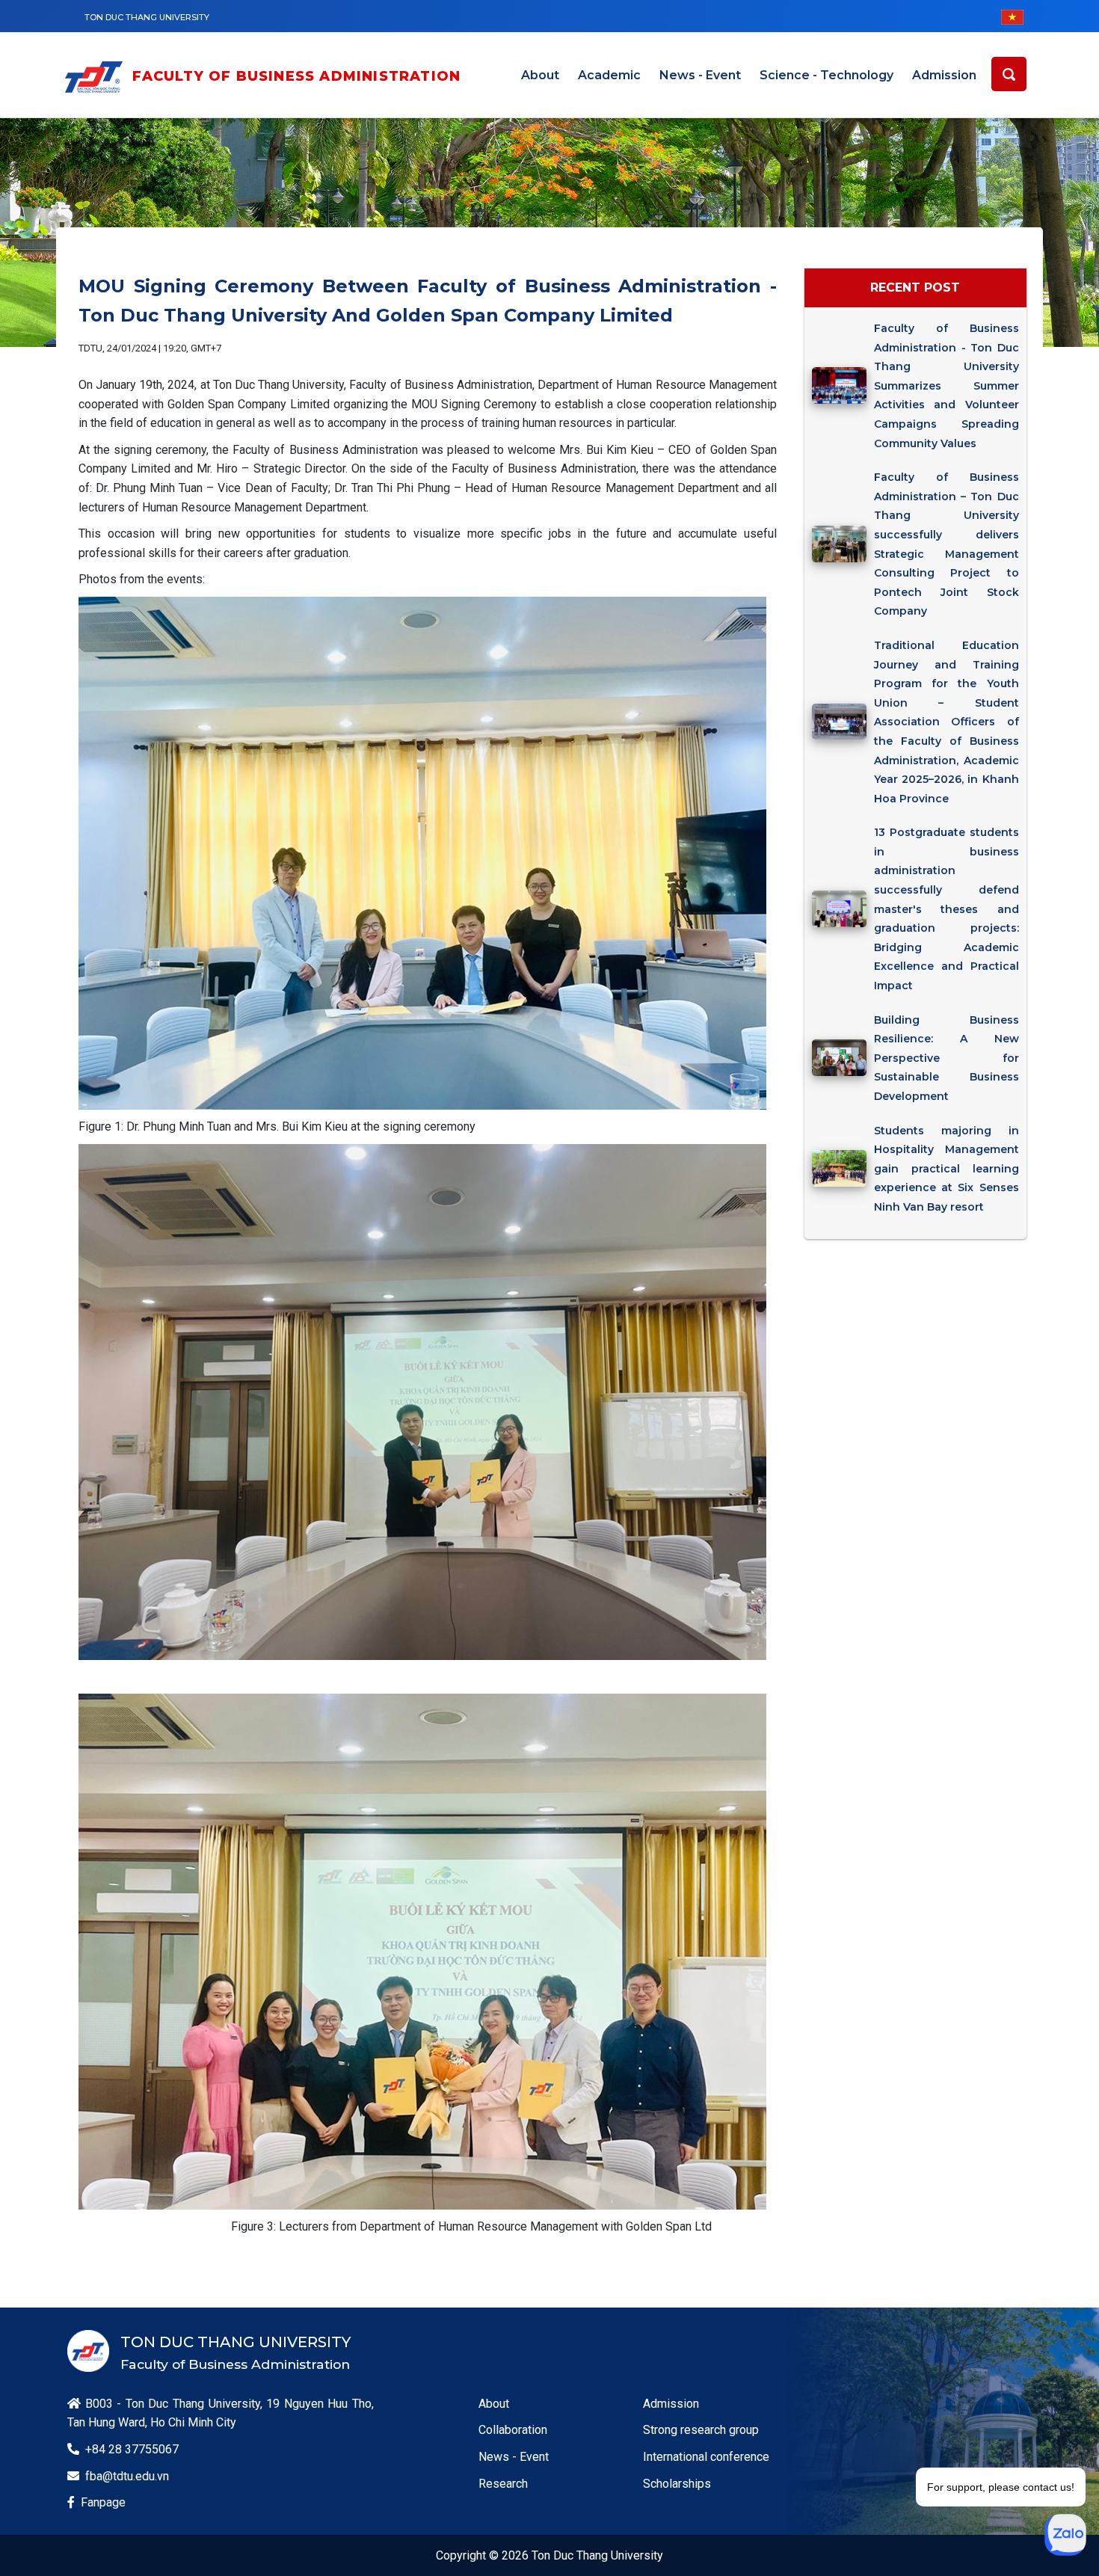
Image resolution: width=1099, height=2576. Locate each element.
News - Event (700, 75)
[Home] (97, 77)
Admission (944, 75)
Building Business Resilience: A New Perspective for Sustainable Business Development (946, 1058)
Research (503, 2484)
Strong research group (701, 2430)
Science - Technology (826, 75)
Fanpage (103, 2502)
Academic (609, 75)
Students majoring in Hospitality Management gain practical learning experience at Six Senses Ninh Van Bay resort (946, 1169)
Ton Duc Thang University (147, 17)
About (540, 75)
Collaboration (513, 2430)
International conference (706, 2457)
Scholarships (677, 2484)
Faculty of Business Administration (297, 76)
